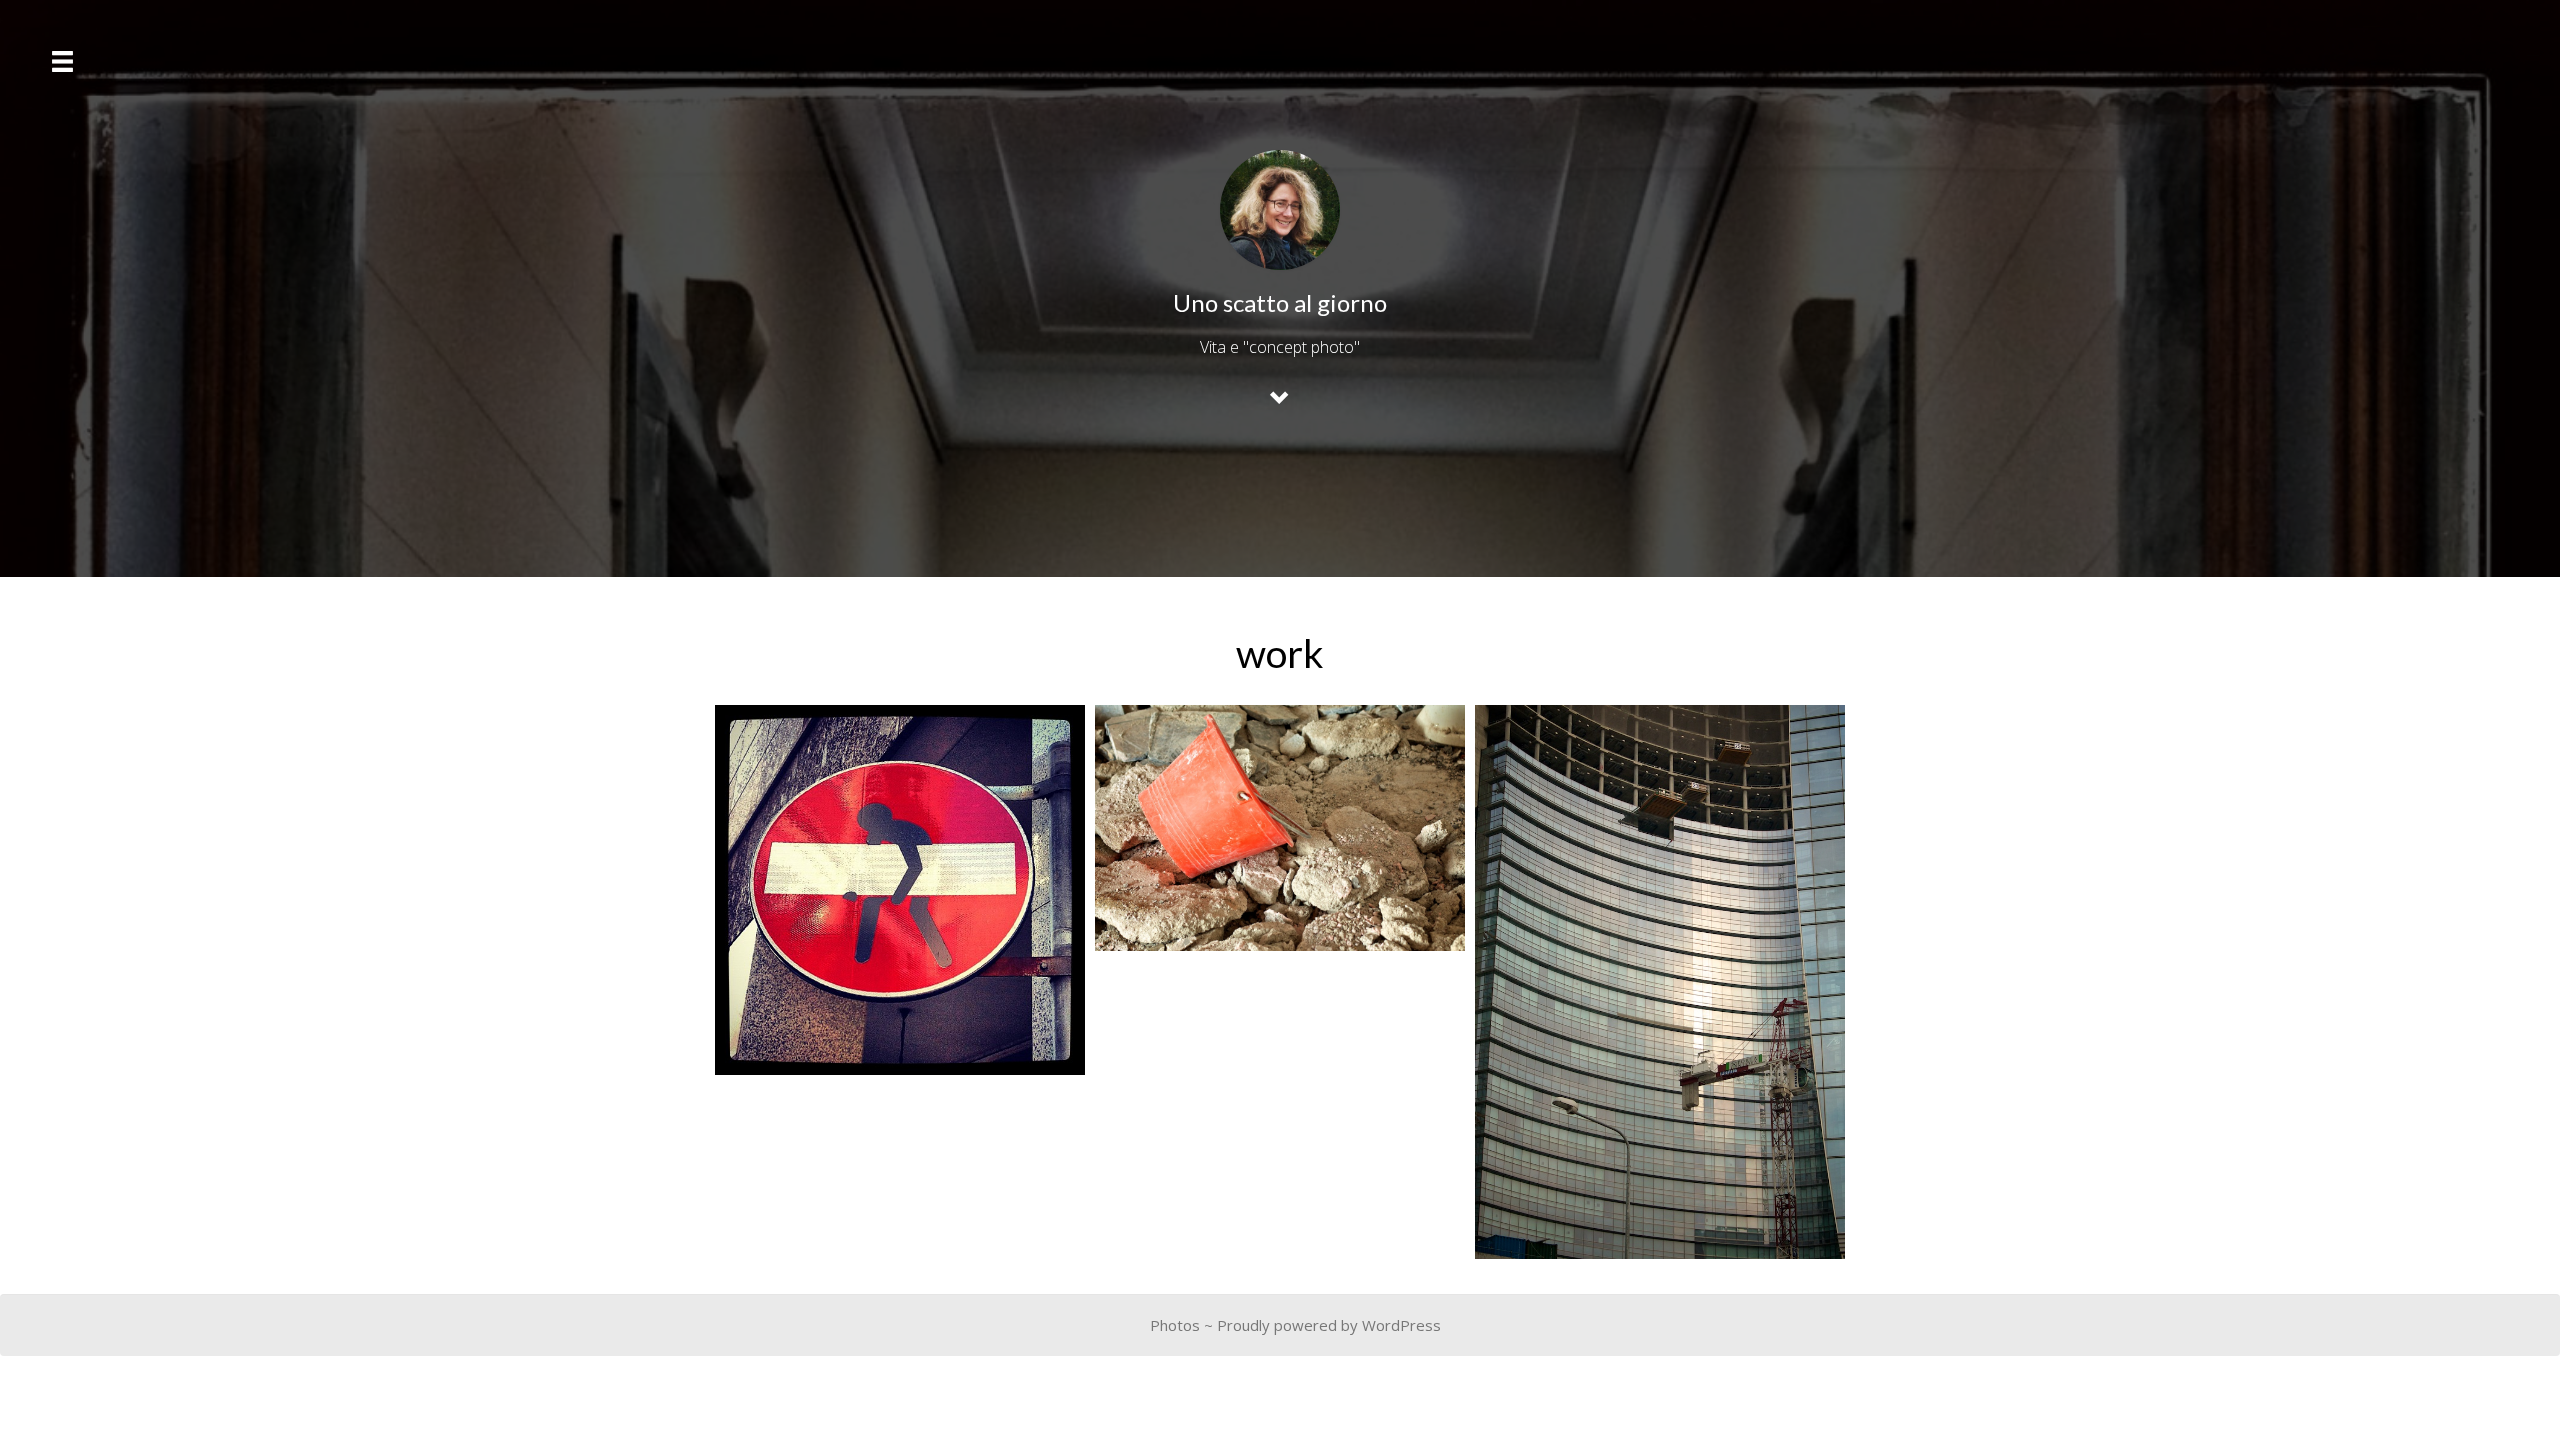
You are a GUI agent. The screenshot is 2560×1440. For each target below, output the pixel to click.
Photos (1175, 1325)
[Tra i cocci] (1280, 828)
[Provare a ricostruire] (1660, 982)
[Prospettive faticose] (900, 890)
